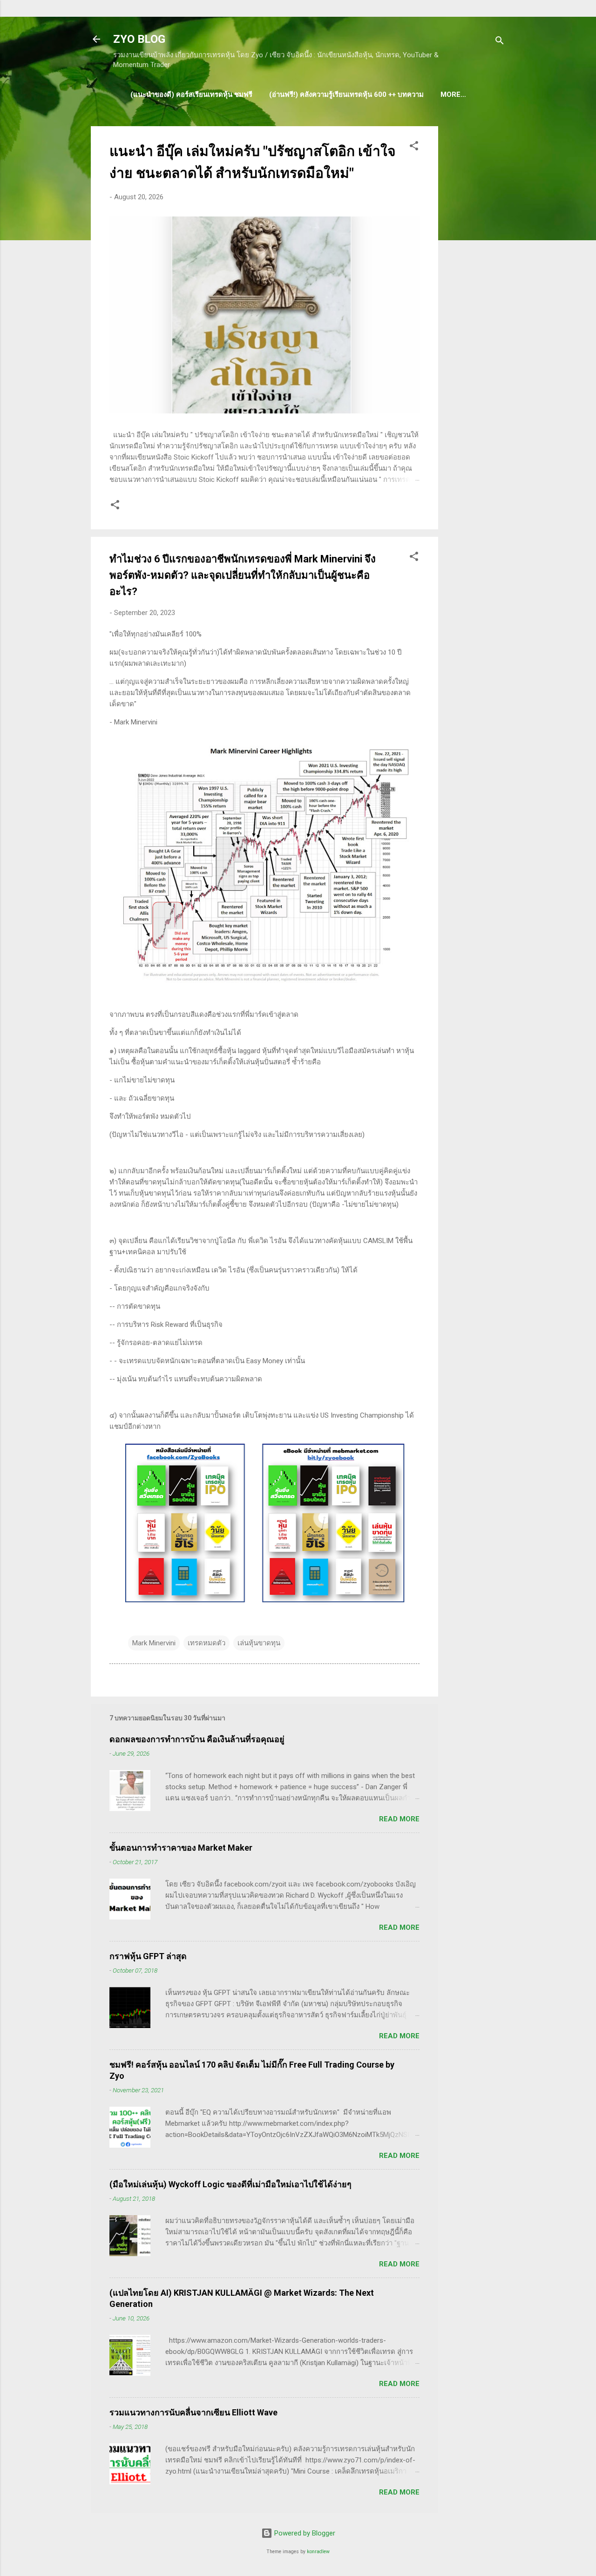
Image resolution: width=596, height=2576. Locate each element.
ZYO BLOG (139, 39)
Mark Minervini (154, 1643)
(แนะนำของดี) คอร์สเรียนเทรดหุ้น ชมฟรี (191, 95)
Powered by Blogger (304, 2533)
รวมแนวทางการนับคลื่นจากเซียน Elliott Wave (193, 2412)
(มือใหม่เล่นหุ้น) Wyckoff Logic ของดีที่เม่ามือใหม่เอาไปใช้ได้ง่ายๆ (230, 2184)
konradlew (318, 2552)
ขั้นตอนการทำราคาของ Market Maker (181, 1848)
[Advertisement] (475, 266)
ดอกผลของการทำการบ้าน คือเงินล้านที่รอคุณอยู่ (197, 1739)
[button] (414, 147)
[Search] (500, 42)
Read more (399, 1819)
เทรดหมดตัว (207, 1643)
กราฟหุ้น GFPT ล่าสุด (148, 1956)
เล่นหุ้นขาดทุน (259, 1643)
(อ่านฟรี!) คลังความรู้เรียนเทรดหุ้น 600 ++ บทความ (346, 95)
